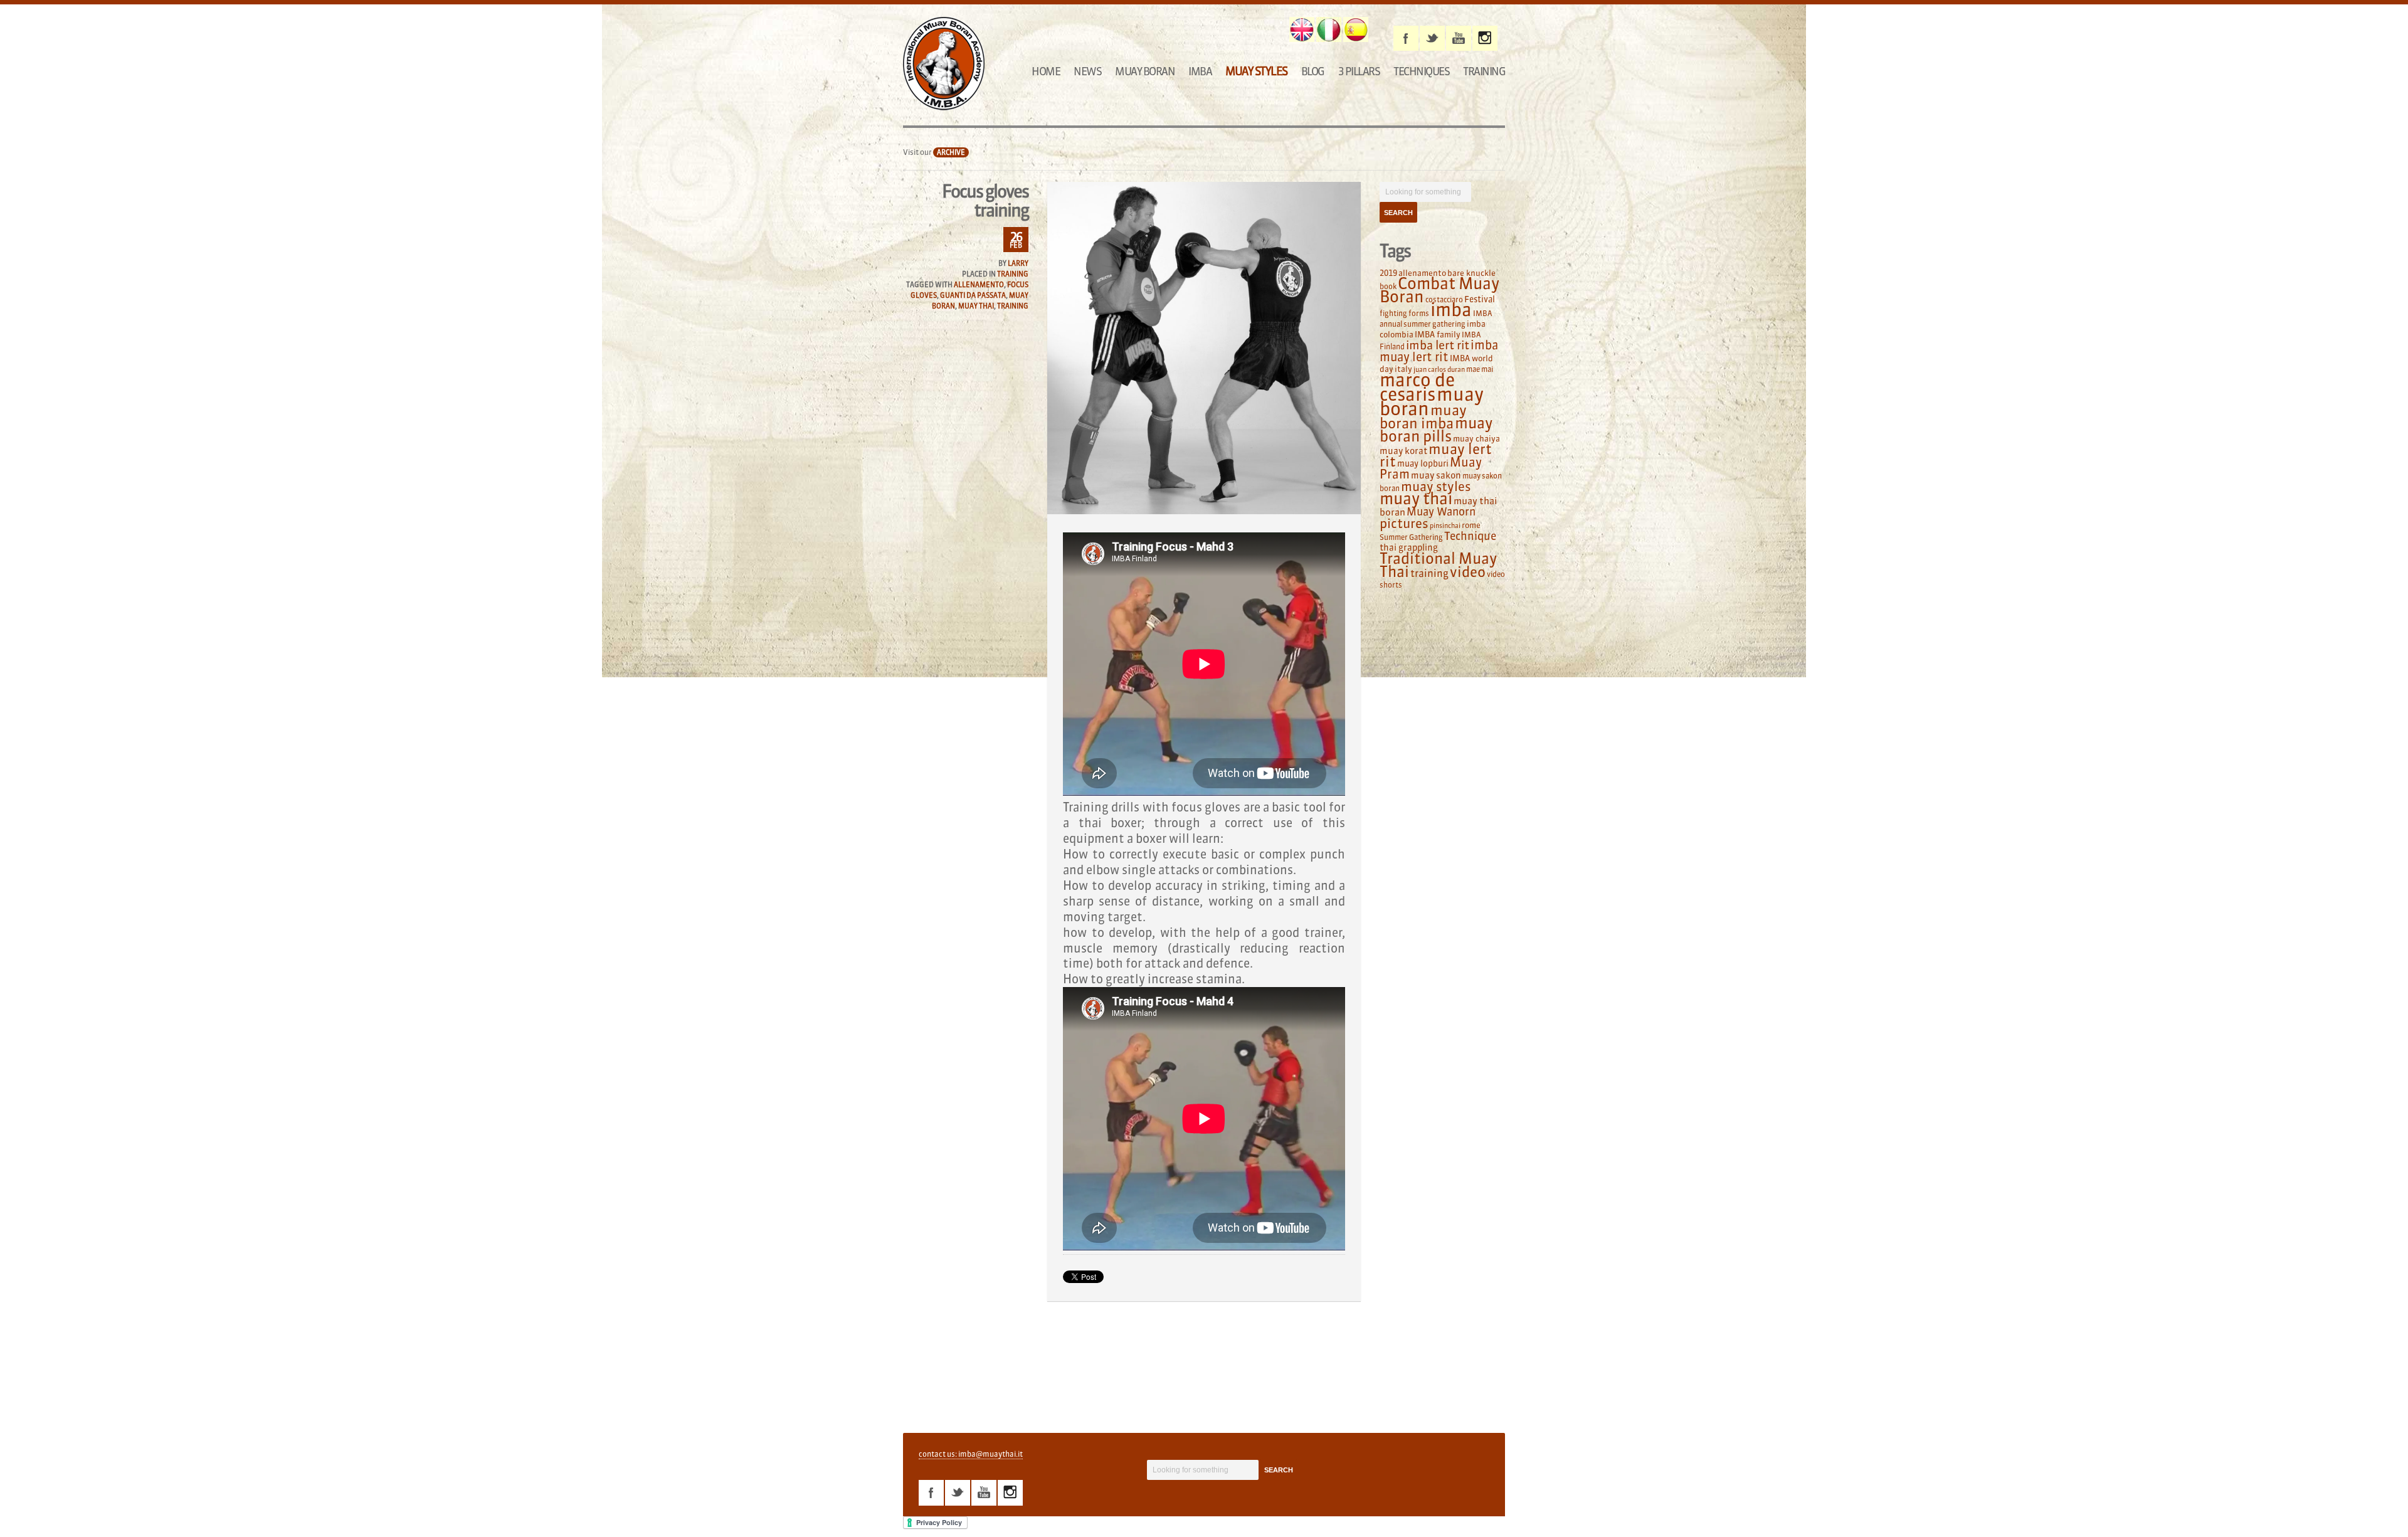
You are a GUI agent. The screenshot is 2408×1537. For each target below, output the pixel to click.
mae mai (1480, 369)
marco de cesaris (1417, 387)
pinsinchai (1445, 526)
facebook (1406, 38)
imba (1451, 310)
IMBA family (1438, 334)
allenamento (979, 285)
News (1087, 71)
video (1468, 572)
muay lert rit (1436, 455)
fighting (1393, 313)
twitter (1432, 38)
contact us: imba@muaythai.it (971, 1454)
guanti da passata (973, 295)
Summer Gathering (1411, 537)
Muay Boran (1145, 71)
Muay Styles (1256, 71)
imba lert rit (1438, 345)
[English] (1302, 29)
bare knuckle (1471, 273)
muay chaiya (1476, 438)
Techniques (1421, 71)
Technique (1470, 536)
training (1013, 306)
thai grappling (1409, 547)
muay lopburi (1423, 464)
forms (1419, 313)
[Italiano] (1329, 29)
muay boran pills (1436, 429)
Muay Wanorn (1441, 512)
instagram (1485, 38)
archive (951, 152)
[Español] (1356, 29)
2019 (1388, 273)
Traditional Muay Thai (1438, 565)
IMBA (1200, 71)
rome (1471, 525)
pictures (1404, 523)
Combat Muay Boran (1439, 290)
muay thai (976, 306)
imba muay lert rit (1439, 351)
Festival (1480, 299)
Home (1046, 71)
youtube (1459, 38)
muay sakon (1436, 475)
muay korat (1403, 451)
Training (1484, 71)
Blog (1313, 71)
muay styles (1436, 486)
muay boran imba (1423, 417)
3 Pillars (1359, 71)
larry (1018, 263)
